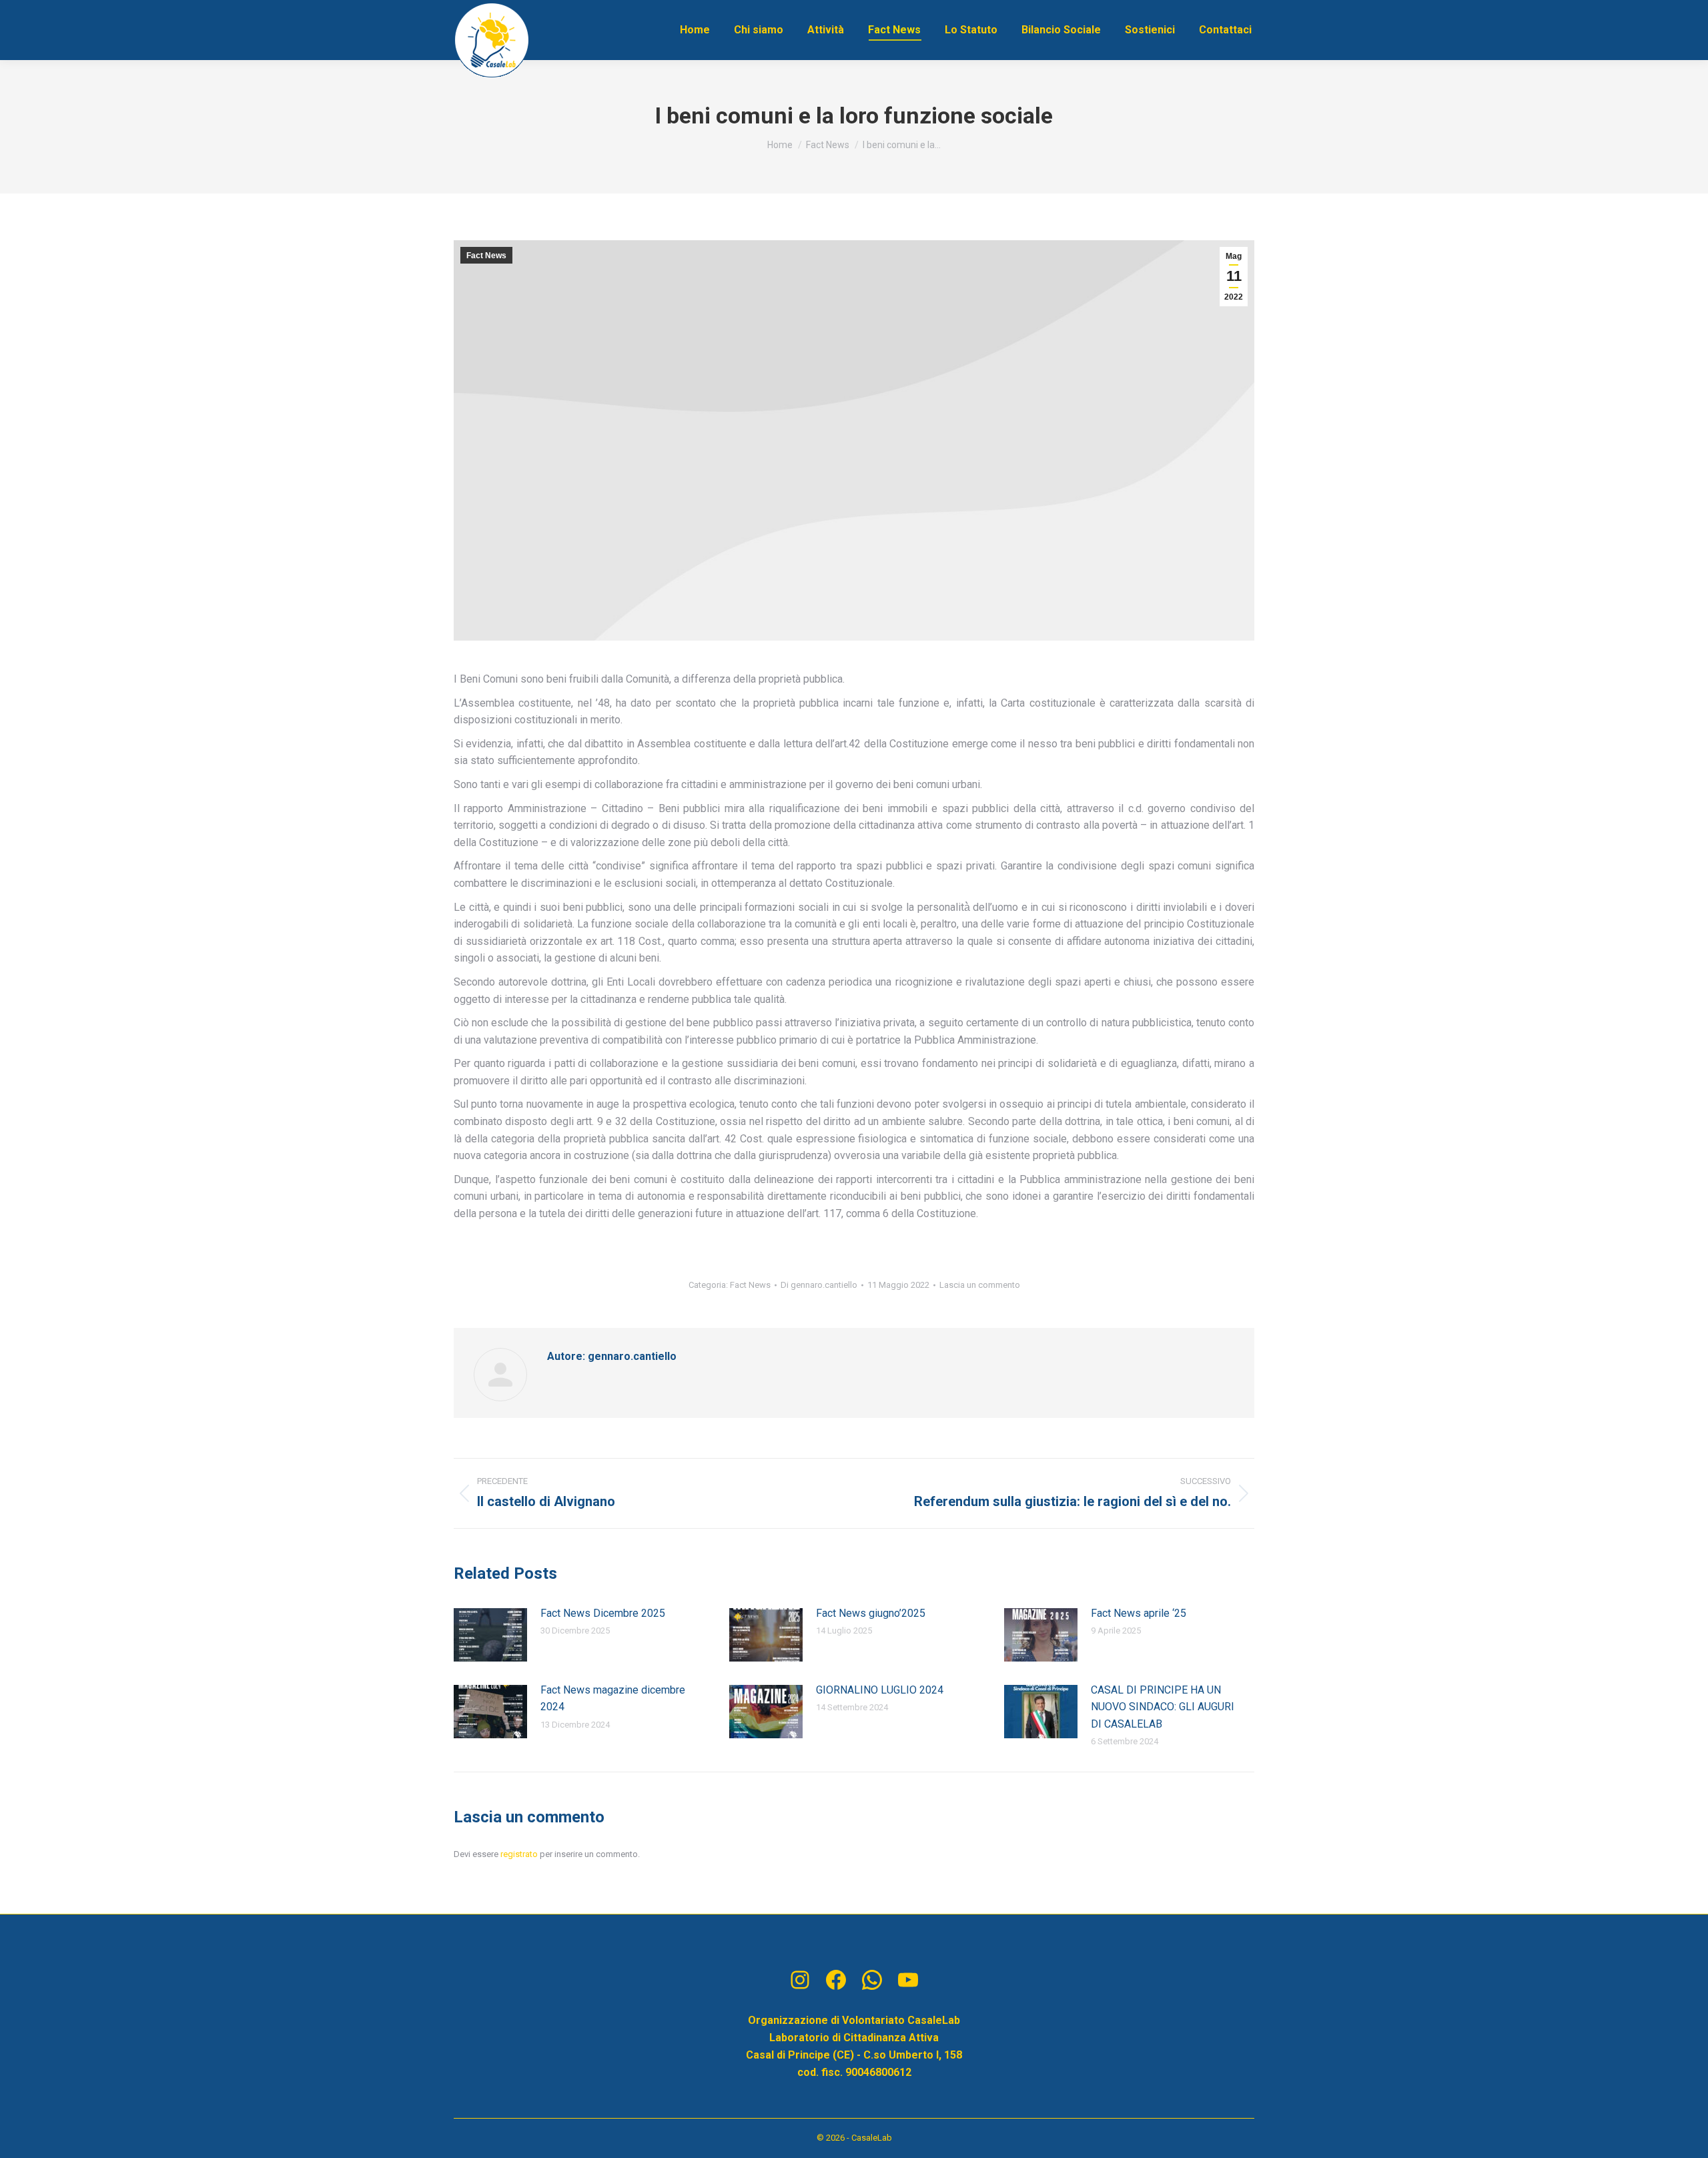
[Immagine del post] (490, 1635)
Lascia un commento (980, 1285)
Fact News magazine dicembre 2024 (613, 1699)
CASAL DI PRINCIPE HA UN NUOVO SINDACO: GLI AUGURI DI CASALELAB (1163, 1707)
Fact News (486, 256)
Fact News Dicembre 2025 (603, 1613)
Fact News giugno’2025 (871, 1613)
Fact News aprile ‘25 (1139, 1613)
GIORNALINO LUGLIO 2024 (880, 1690)
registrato (519, 1854)
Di (819, 1285)
